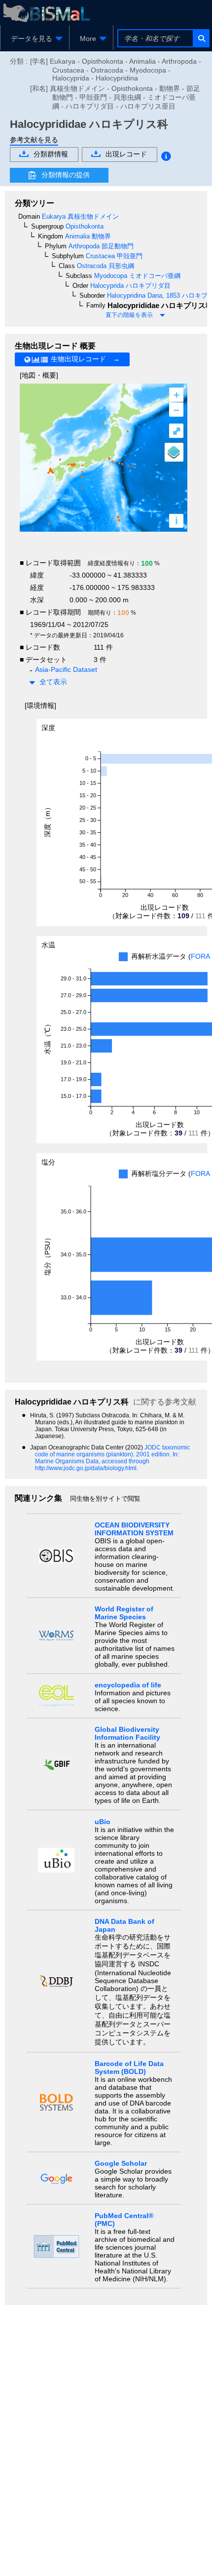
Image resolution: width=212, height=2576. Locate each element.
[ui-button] (201, 38)
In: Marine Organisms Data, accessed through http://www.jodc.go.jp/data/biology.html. (107, 1461)
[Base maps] (174, 452)
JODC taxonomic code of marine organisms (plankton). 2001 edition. (112, 1451)
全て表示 (53, 682)
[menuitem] (35, 39)
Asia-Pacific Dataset (66, 669)
